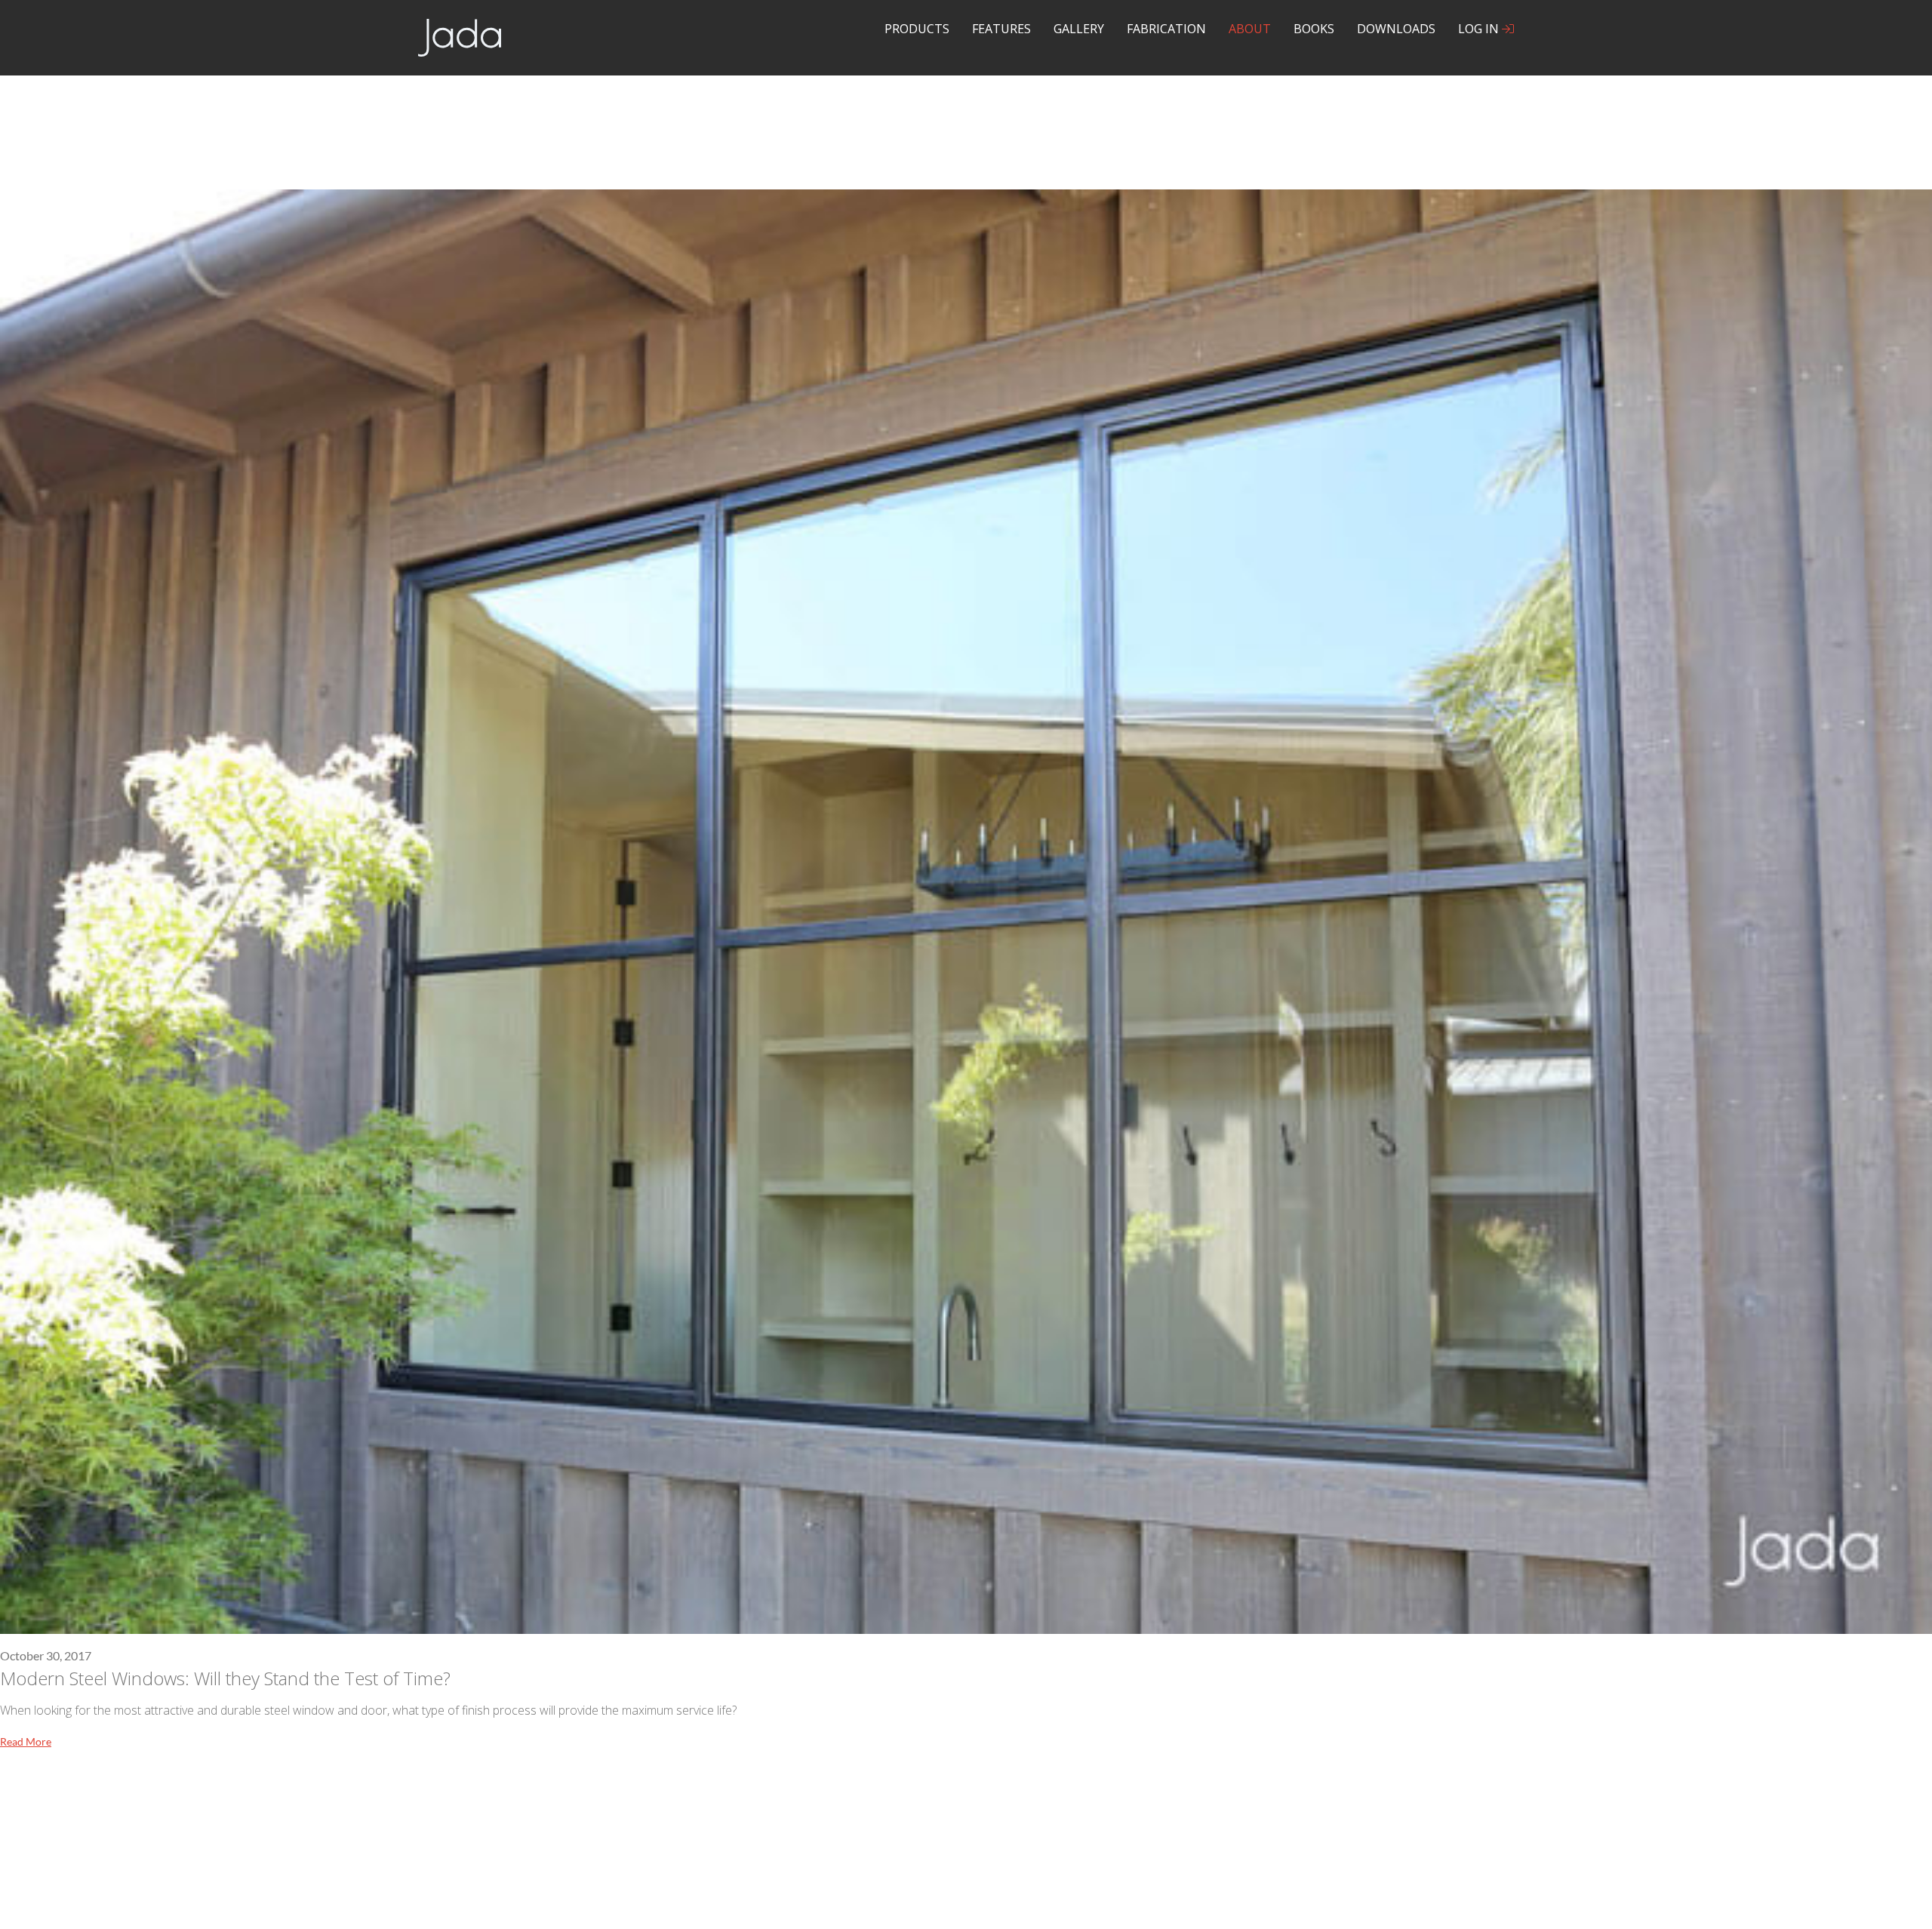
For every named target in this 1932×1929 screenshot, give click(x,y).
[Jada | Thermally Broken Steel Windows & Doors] (460, 36)
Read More (26, 1741)
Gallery (1079, 29)
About (1250, 29)
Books (1314, 29)
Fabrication (1166, 29)
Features (1001, 29)
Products (917, 29)
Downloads (1396, 29)
